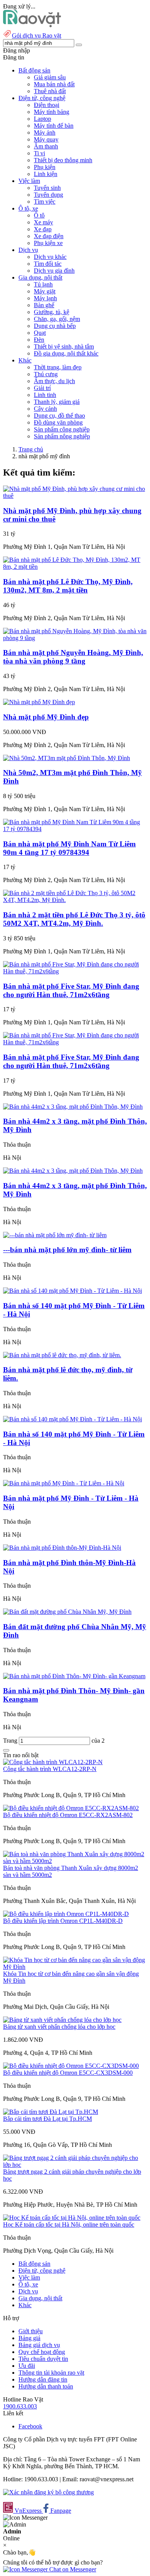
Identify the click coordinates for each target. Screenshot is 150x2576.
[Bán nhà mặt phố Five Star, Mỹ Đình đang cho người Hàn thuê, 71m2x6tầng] (75, 971)
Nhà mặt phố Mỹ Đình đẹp (46, 717)
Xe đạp (43, 229)
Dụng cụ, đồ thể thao (59, 416)
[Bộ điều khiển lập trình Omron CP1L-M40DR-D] (66, 1914)
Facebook (30, 2426)
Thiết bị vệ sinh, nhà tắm (64, 346)
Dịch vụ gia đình (54, 271)
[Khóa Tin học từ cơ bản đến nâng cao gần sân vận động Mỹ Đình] (75, 1967)
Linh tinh (45, 395)
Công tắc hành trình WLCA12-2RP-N (50, 1769)
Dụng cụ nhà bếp (55, 326)
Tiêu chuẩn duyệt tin (43, 2359)
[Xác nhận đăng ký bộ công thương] (48, 2492)
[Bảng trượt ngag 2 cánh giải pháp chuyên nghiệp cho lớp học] (75, 2165)
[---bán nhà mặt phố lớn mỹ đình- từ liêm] (55, 1235)
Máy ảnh (45, 133)
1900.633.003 (20, 2406)
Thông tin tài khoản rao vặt (51, 2373)
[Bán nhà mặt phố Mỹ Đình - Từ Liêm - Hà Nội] (64, 1483)
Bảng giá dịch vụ (39, 2345)
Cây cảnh (45, 409)
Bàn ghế (44, 305)
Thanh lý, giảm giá (57, 402)
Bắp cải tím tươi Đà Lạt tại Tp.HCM (47, 2119)
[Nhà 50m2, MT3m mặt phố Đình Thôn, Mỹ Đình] (67, 758)
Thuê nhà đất (50, 91)
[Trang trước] (6, 1750)
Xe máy (43, 222)
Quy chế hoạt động (42, 2352)
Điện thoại (47, 105)
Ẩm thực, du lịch (54, 381)
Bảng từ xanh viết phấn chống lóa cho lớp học (59, 2027)
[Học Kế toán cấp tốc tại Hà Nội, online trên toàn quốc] (72, 2218)
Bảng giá (29, 2338)
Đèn (39, 340)
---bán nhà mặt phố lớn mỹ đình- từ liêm (67, 1250)
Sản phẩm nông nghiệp (62, 436)
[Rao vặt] (32, 25)
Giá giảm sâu (50, 77)
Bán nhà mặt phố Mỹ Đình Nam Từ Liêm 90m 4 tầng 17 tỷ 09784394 (69, 848)
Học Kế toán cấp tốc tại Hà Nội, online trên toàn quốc (69, 2225)
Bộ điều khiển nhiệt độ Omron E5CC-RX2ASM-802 (68, 1815)
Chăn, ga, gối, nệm (57, 319)
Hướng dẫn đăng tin (43, 2379)
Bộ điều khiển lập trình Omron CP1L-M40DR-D (63, 1921)
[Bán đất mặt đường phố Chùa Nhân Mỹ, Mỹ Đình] (67, 1612)
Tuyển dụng (48, 195)
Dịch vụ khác (50, 257)
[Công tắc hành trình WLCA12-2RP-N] (53, 1762)
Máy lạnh (45, 298)
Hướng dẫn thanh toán (46, 2386)
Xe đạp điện (49, 236)
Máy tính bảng (52, 112)
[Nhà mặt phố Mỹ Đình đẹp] (39, 702)
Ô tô (39, 215)
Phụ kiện (45, 167)
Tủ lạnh (43, 284)
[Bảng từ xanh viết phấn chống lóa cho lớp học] (62, 2020)
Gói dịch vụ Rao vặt (37, 35)
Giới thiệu (31, 2331)
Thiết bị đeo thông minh (63, 160)
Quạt (40, 333)
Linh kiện (46, 174)
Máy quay (46, 139)
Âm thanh (46, 146)
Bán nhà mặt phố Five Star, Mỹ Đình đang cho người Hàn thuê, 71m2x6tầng (71, 990)
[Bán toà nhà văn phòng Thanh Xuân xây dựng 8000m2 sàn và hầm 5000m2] (75, 1861)
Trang (11, 1741)
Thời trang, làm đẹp (58, 367)
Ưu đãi (27, 2366)
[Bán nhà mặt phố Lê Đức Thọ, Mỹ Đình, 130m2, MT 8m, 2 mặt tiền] (75, 567)
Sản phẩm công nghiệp (62, 429)
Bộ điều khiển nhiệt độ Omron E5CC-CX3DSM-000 (68, 2073)
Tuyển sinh (47, 188)
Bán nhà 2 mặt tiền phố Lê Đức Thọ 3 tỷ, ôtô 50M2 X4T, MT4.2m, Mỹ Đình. (74, 919)
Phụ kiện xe (48, 243)
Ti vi (39, 153)
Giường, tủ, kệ (52, 312)
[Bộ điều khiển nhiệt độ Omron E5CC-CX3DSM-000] (71, 2066)
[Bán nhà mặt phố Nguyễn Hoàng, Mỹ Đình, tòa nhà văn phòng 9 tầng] (75, 638)
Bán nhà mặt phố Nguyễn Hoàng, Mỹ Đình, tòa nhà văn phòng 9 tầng (73, 657)
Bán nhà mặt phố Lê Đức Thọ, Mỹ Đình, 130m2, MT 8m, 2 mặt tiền (68, 586)
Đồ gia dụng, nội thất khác (66, 353)
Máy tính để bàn (54, 126)
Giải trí (42, 388)
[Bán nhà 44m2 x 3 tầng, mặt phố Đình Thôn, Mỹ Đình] (73, 1107)
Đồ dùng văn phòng (58, 422)
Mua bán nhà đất (54, 84)
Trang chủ (31, 449)
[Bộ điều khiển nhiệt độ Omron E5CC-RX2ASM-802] (71, 1808)
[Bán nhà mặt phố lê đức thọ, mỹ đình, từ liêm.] (62, 1355)
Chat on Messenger (72, 2569)
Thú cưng (46, 374)
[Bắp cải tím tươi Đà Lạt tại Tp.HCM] (51, 2112)
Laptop (42, 119)
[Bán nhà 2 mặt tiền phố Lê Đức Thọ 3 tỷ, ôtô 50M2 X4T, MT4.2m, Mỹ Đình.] (75, 900)
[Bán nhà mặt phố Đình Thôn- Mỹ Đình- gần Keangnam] (74, 1676)
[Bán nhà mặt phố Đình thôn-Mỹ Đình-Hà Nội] (62, 1548)
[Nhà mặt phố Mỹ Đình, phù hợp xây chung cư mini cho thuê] (75, 496)
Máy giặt (45, 291)
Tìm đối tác (48, 264)
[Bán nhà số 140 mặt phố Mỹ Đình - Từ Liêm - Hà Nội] (72, 1291)
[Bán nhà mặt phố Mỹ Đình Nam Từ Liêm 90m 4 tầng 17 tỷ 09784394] (75, 829)
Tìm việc (45, 202)
